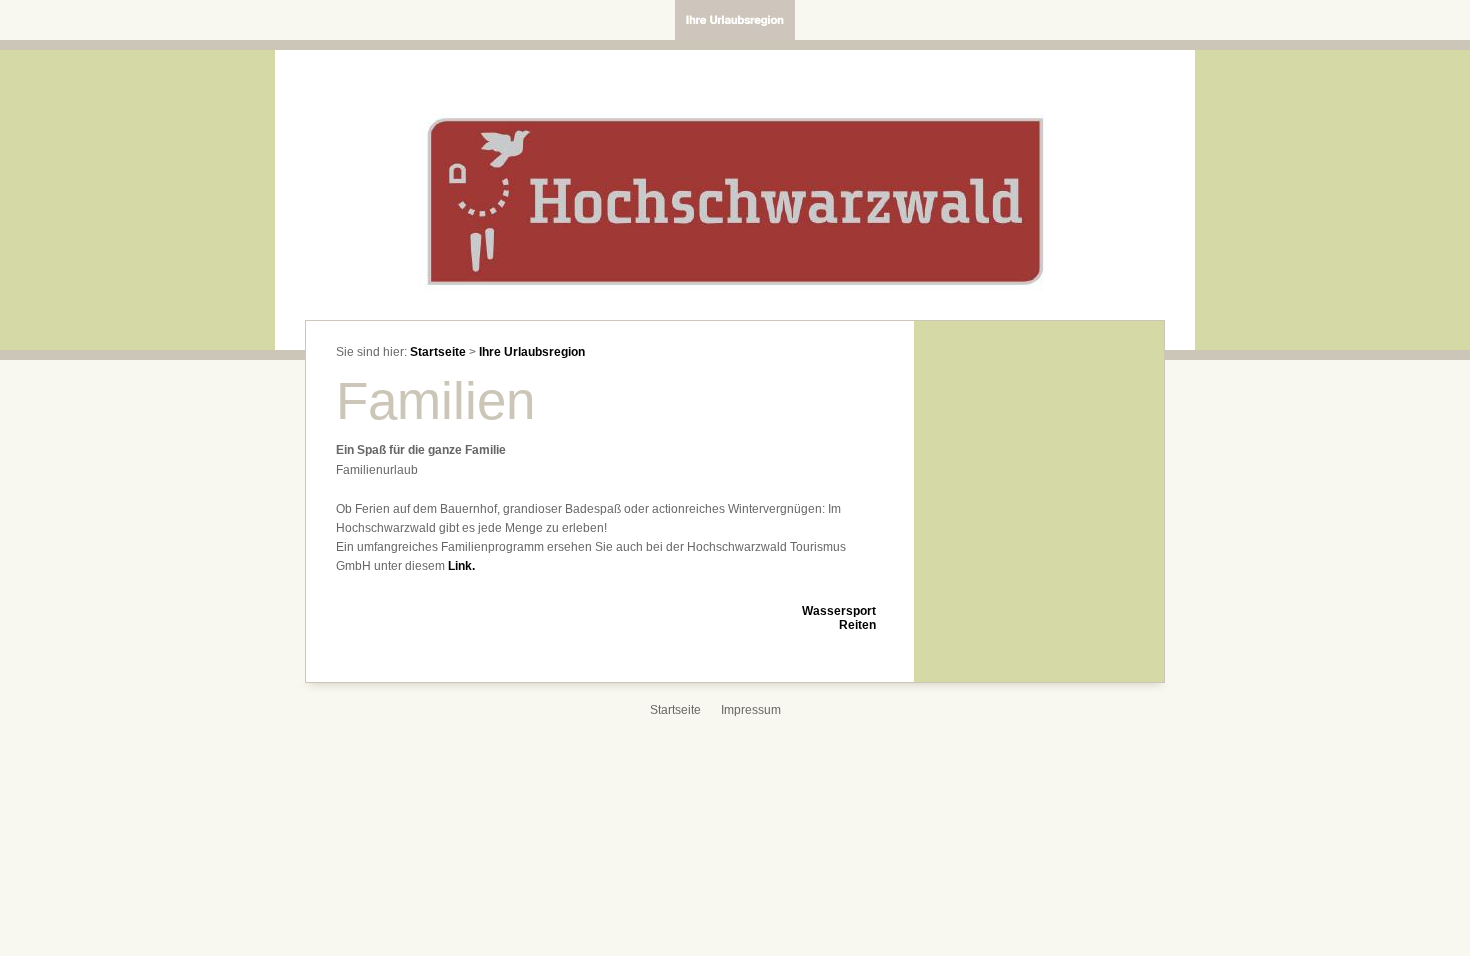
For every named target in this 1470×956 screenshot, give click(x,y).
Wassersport (839, 611)
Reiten (857, 625)
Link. (461, 566)
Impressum (751, 710)
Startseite (438, 352)
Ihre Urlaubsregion (532, 352)
